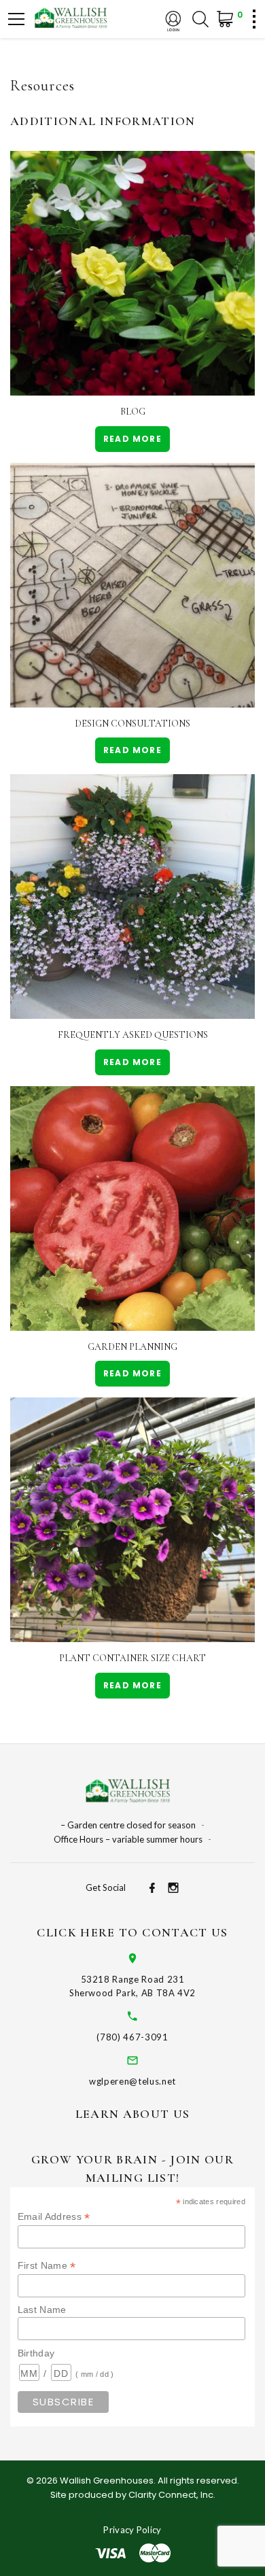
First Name (47, 2266)
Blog (133, 412)
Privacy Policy (132, 2530)
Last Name (42, 2310)
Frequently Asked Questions (133, 1035)
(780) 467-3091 (132, 2037)
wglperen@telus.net (132, 2081)
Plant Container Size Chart (132, 1658)
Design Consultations (132, 724)
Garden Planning (132, 1347)
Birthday (36, 2353)
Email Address (54, 2217)
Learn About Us (133, 2114)
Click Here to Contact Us (132, 1932)
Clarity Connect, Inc (171, 2495)
